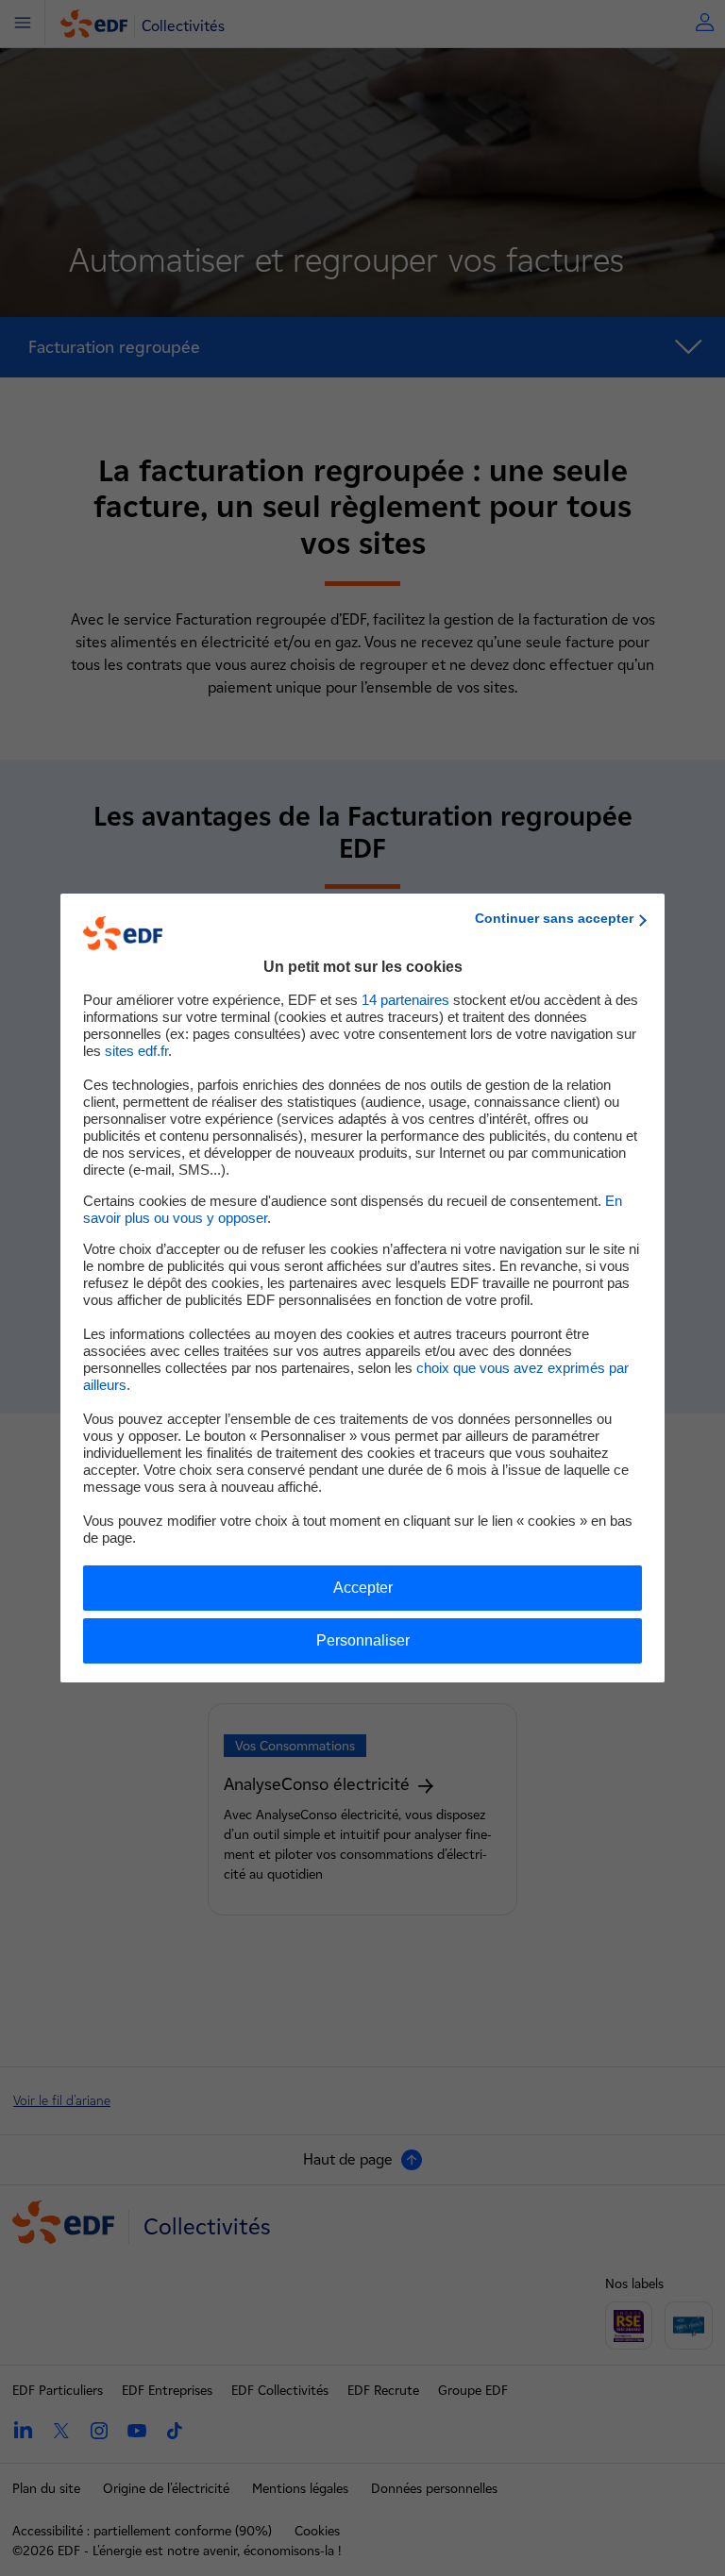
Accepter (363, 1588)
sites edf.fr (136, 1051)
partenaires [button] (405, 1000)
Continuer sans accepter (554, 918)
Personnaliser (363, 1640)
